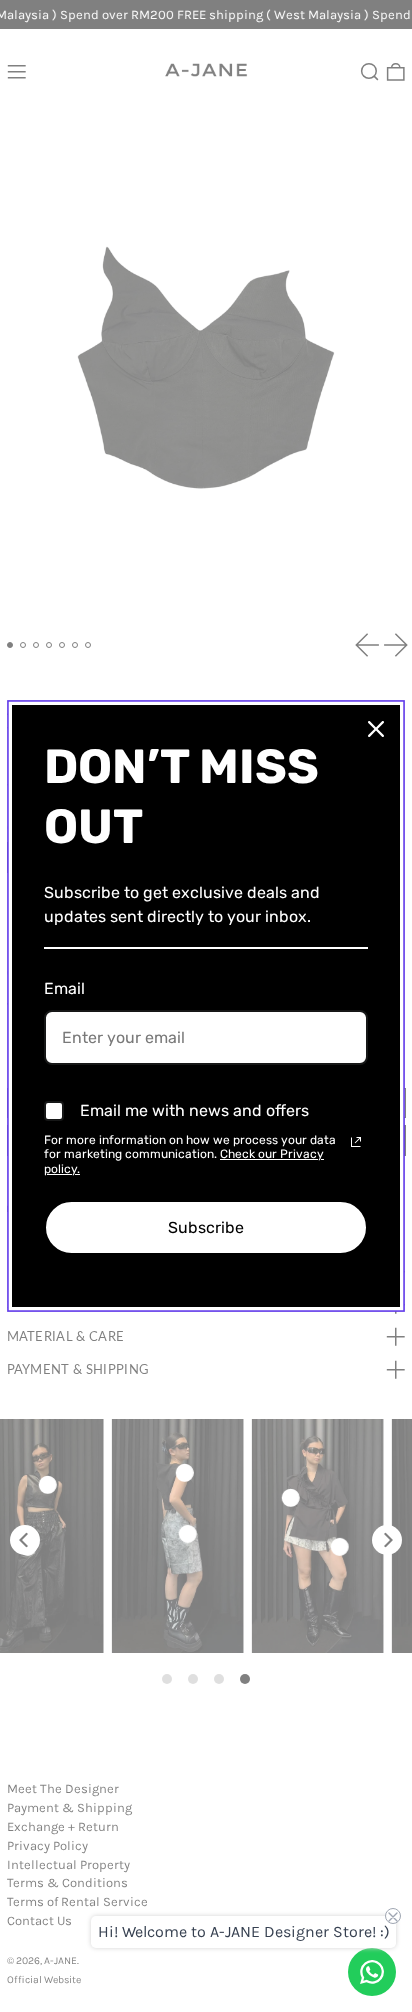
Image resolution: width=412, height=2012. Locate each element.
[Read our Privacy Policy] (356, 1142)
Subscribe (206, 1227)
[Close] (376, 729)
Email (64, 988)
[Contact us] (372, 1972)
